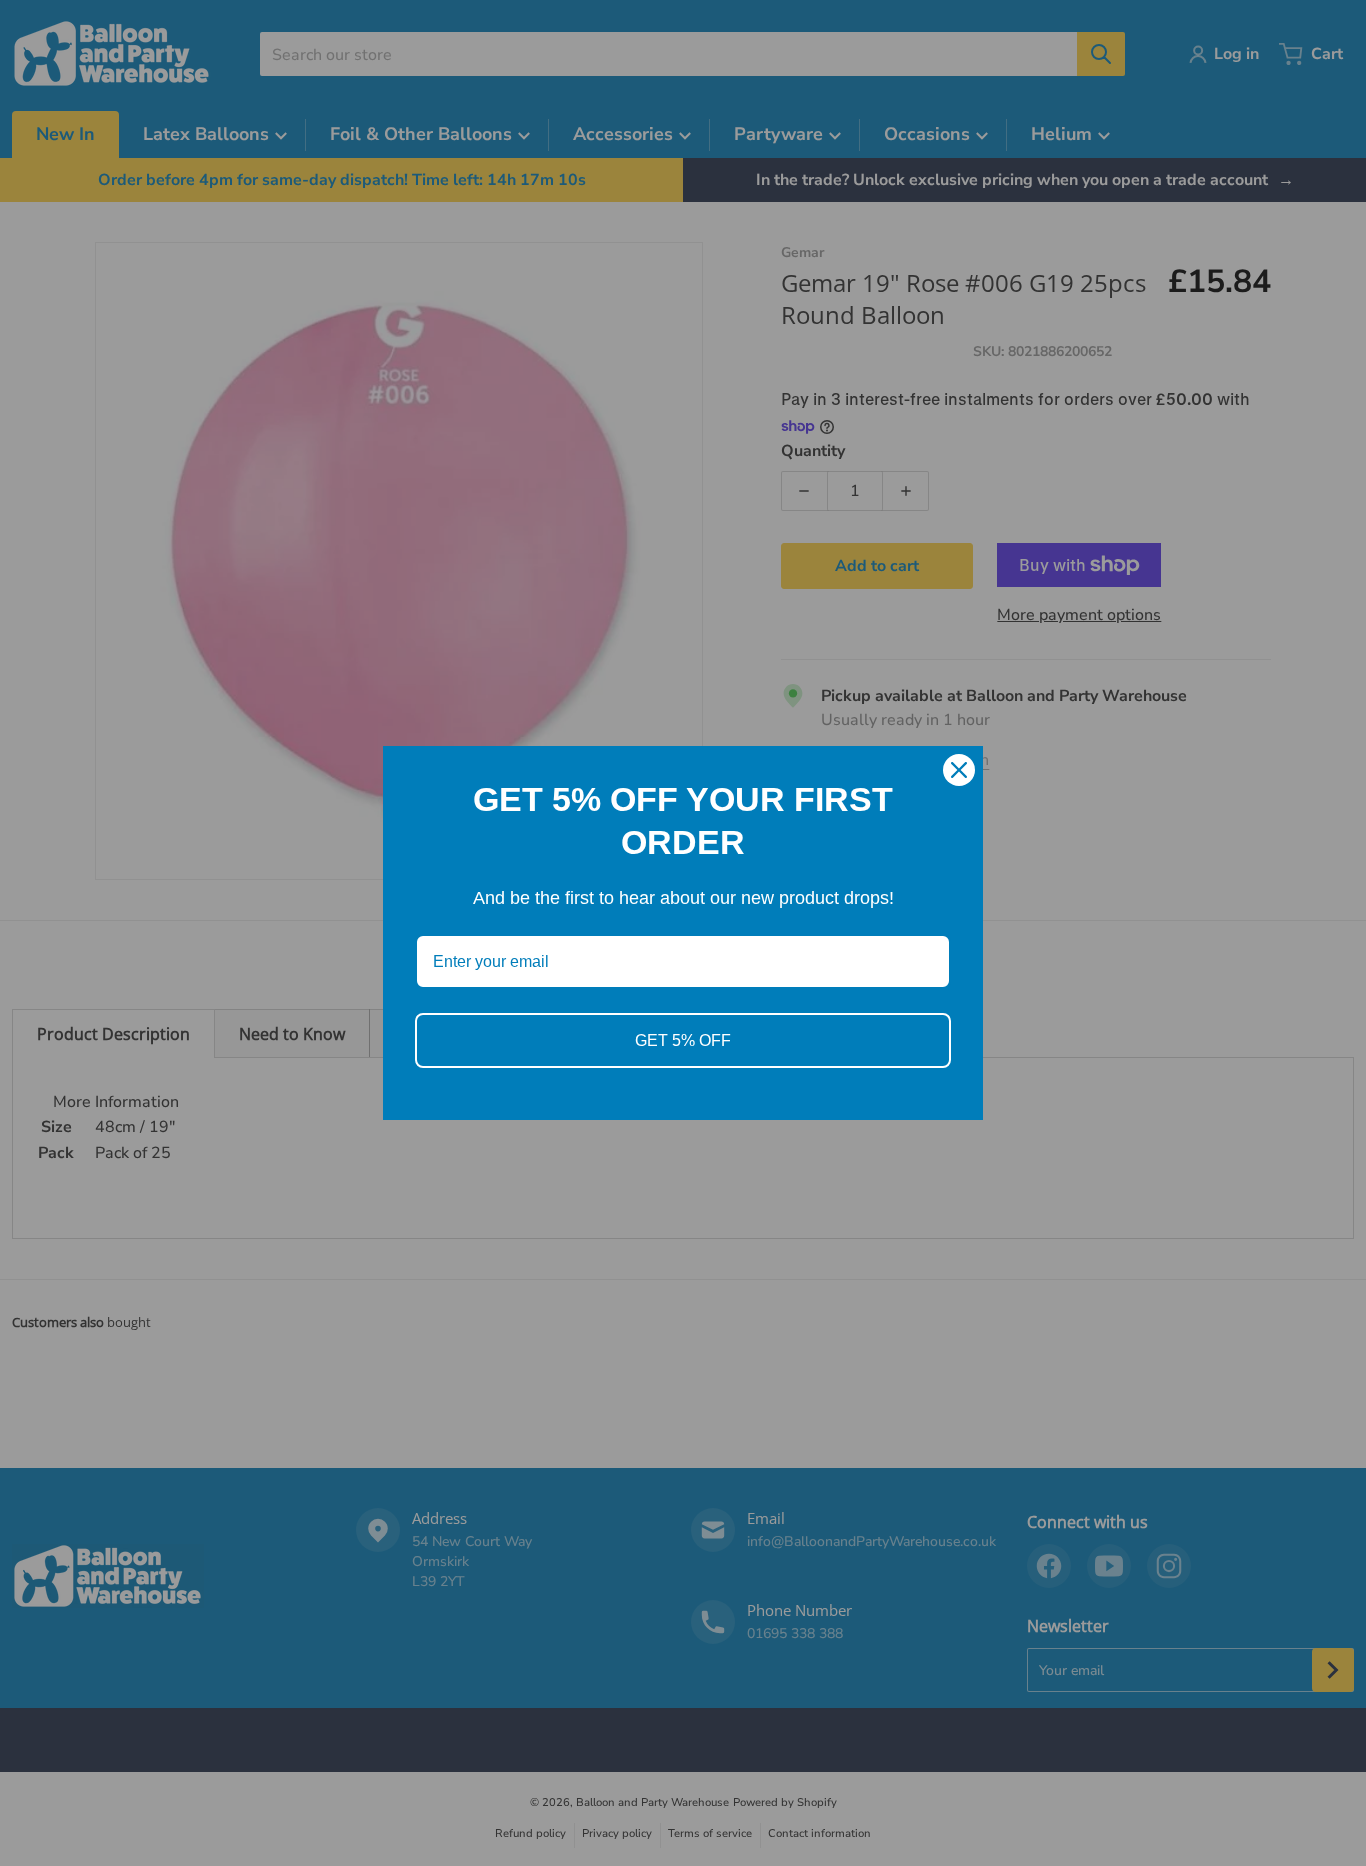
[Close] (959, 770)
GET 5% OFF (683, 1040)
